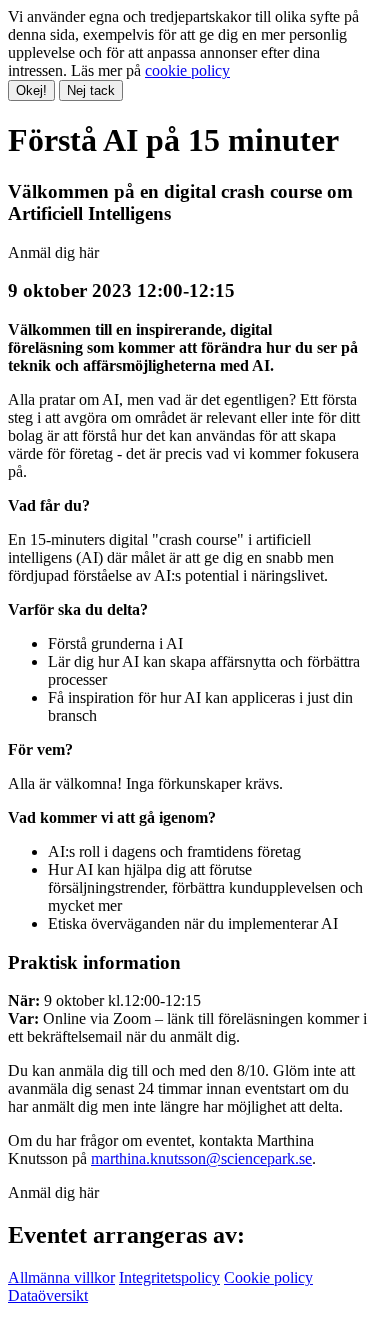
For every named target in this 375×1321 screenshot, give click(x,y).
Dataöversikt (48, 1295)
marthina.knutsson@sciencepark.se (201, 1158)
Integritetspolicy (169, 1277)
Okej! (31, 90)
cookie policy (187, 70)
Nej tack (91, 90)
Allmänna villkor (61, 1277)
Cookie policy (268, 1277)
